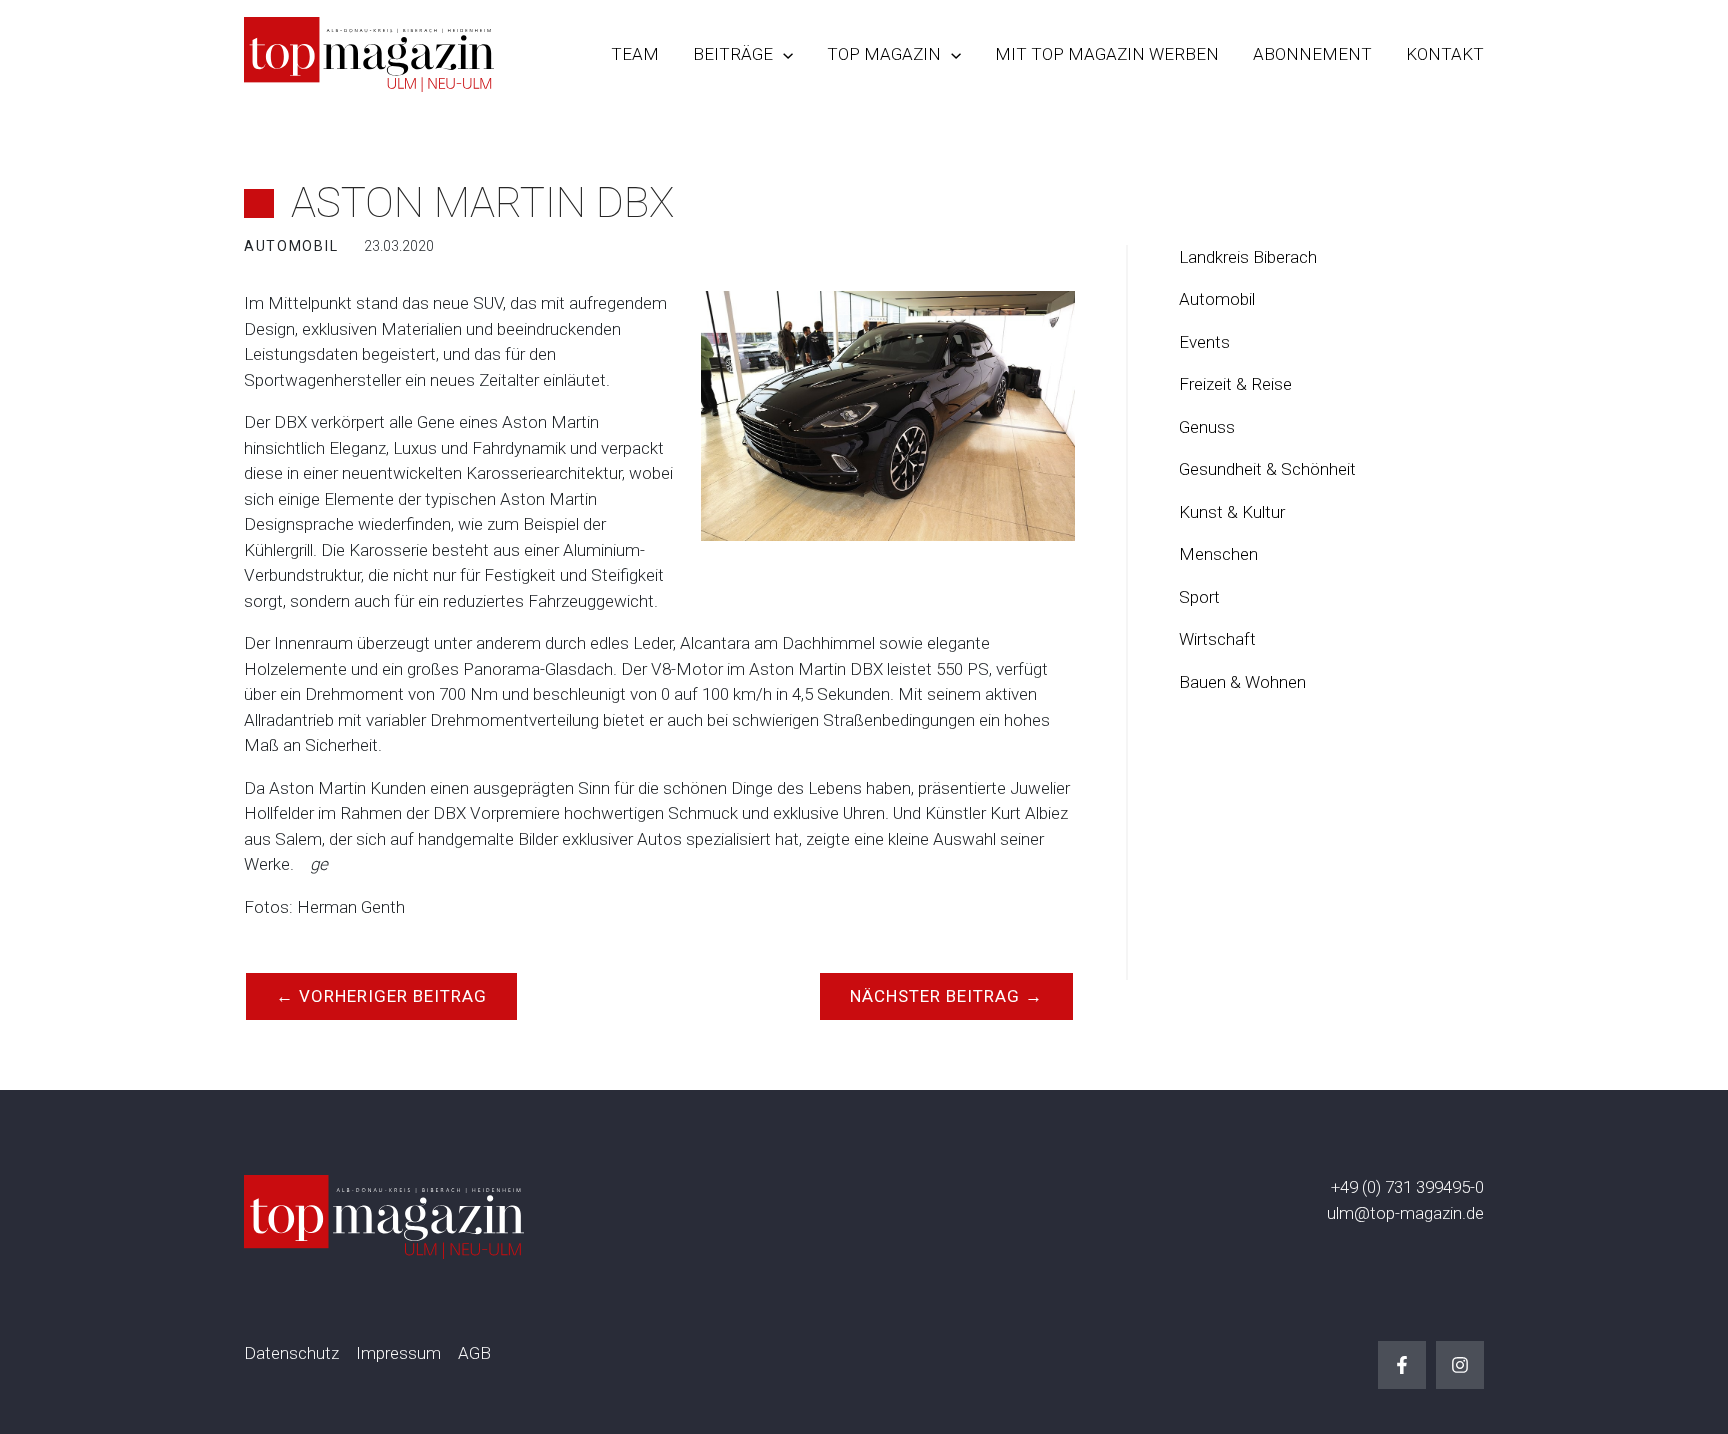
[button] (783, 54)
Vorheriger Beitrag (381, 996)
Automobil (1217, 299)
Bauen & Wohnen (1242, 682)
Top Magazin (884, 54)
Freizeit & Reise (1235, 384)
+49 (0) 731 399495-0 (1407, 1187)
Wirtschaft (1217, 639)
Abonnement (1312, 54)
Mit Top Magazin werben (1107, 54)
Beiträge (733, 54)
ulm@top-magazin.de (1405, 1213)
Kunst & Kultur (1232, 512)
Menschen (1218, 554)
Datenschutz (291, 1353)
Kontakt (1445, 54)
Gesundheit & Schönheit (1267, 469)
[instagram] (1460, 1365)
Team (635, 54)
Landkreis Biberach (1248, 257)
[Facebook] (1402, 1365)
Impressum (398, 1353)
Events (1204, 342)
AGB (474, 1353)
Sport (1199, 597)
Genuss (1207, 427)
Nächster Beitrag (946, 996)
